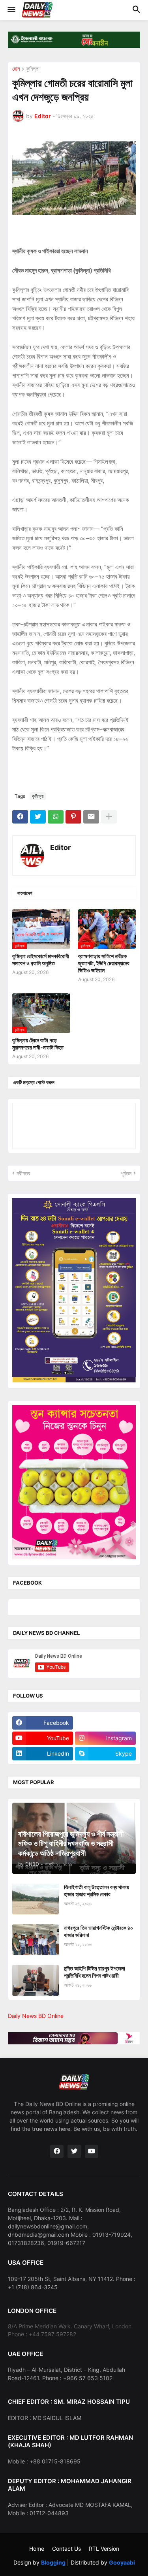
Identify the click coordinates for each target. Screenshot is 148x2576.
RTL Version (104, 2549)
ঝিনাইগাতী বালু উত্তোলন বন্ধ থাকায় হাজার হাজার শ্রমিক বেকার (96, 1891)
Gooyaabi (122, 2562)
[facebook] (57, 2151)
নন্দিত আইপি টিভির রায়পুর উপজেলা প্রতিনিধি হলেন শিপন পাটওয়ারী (95, 1972)
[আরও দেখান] (109, 817)
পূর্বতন (126, 1173)
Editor (60, 847)
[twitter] (74, 2151)
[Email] (91, 817)
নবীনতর (23, 1173)
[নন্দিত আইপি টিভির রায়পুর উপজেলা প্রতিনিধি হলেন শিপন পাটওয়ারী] (36, 1980)
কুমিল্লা (33, 69)
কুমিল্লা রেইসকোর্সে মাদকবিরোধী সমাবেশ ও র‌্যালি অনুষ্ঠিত (41, 960)
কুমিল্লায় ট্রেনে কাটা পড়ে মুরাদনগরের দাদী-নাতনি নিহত (38, 1044)
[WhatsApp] (56, 817)
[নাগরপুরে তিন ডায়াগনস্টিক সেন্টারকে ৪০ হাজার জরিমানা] (36, 1940)
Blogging (53, 2562)
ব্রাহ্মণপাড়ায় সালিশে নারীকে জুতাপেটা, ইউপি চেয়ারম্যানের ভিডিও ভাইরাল (104, 963)
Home (37, 2549)
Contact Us (67, 2549)
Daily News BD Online (36, 2016)
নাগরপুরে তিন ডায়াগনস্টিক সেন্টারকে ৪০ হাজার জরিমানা (98, 1931)
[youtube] (92, 2151)
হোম (16, 69)
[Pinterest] (73, 817)
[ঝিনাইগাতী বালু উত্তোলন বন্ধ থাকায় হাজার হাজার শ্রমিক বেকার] (36, 1899)
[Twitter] (38, 817)
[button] (11, 10)
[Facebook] (20, 817)
